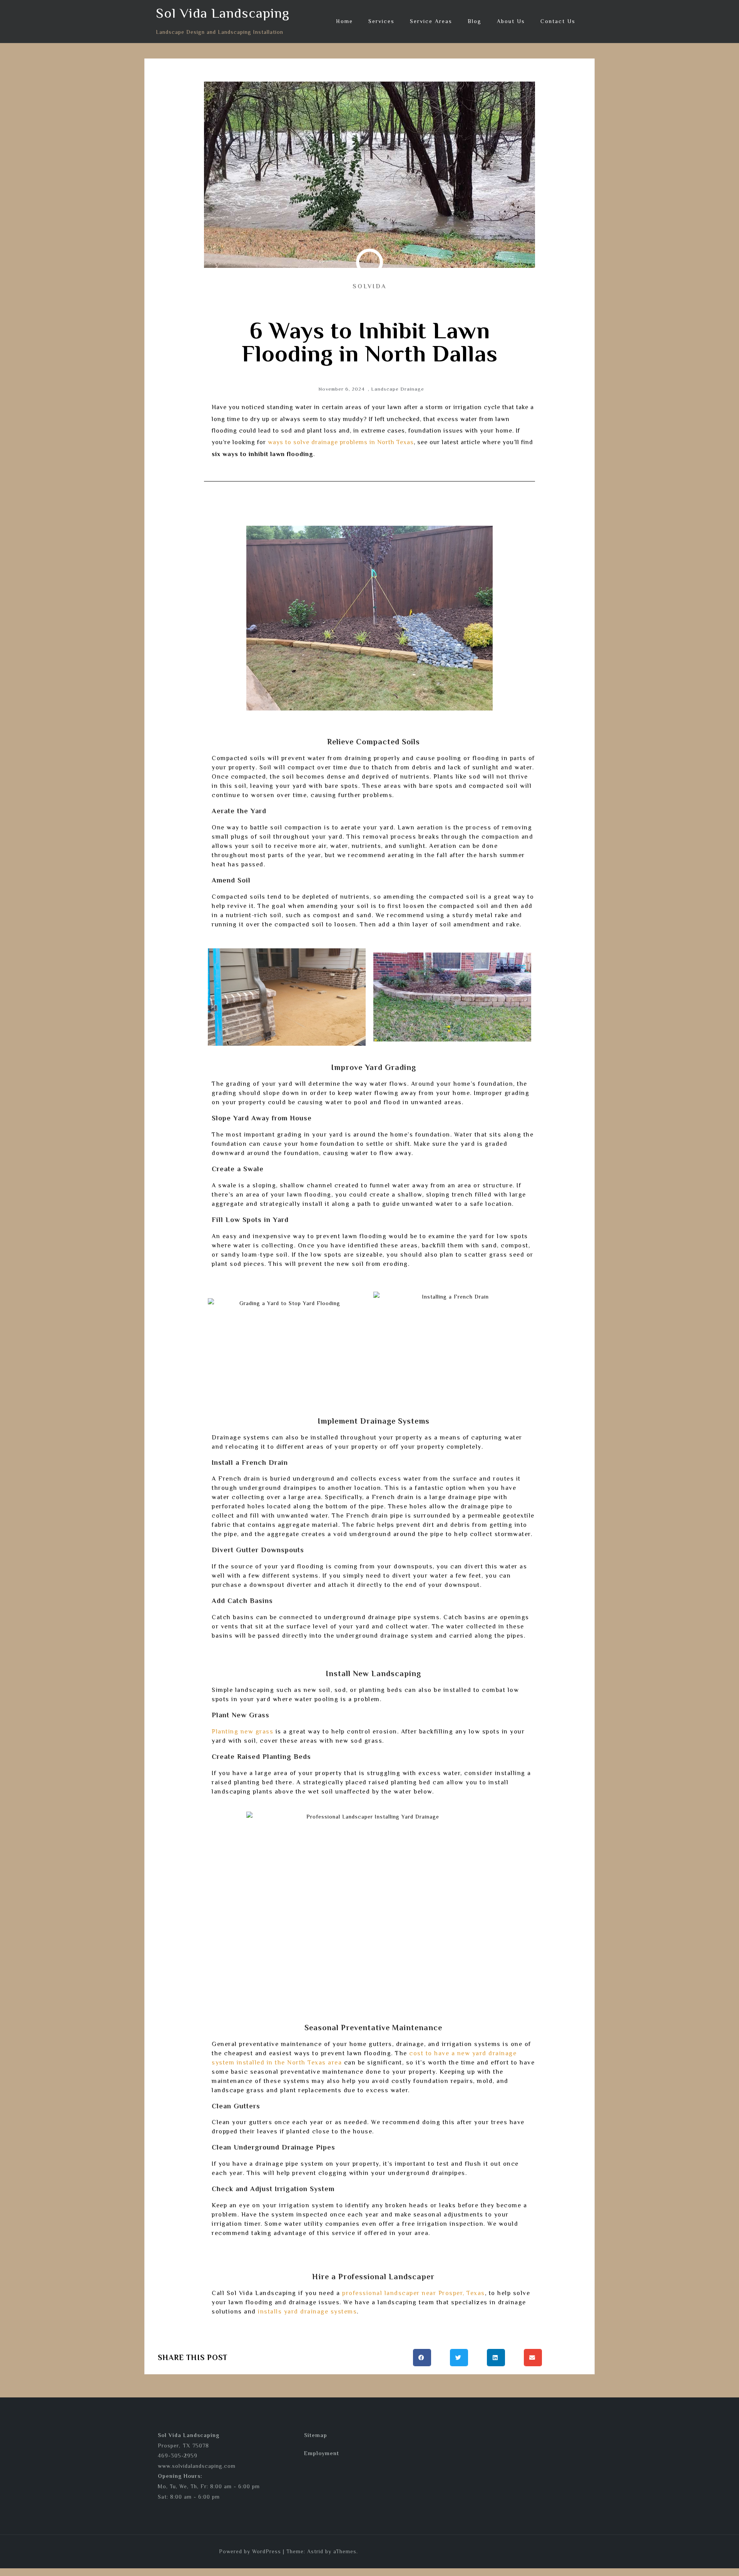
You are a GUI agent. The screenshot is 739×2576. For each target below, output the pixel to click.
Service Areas (431, 21)
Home (344, 21)
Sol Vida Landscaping (223, 13)
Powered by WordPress (250, 2551)
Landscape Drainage (398, 389)
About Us (511, 21)
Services (381, 21)
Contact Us (558, 21)
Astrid (315, 2551)
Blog (475, 21)
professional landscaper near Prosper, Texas (414, 2293)
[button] (422, 2358)
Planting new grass (242, 1732)
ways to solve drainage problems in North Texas (341, 442)
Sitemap (316, 2435)
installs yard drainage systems (307, 2312)
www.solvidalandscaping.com (197, 2466)
